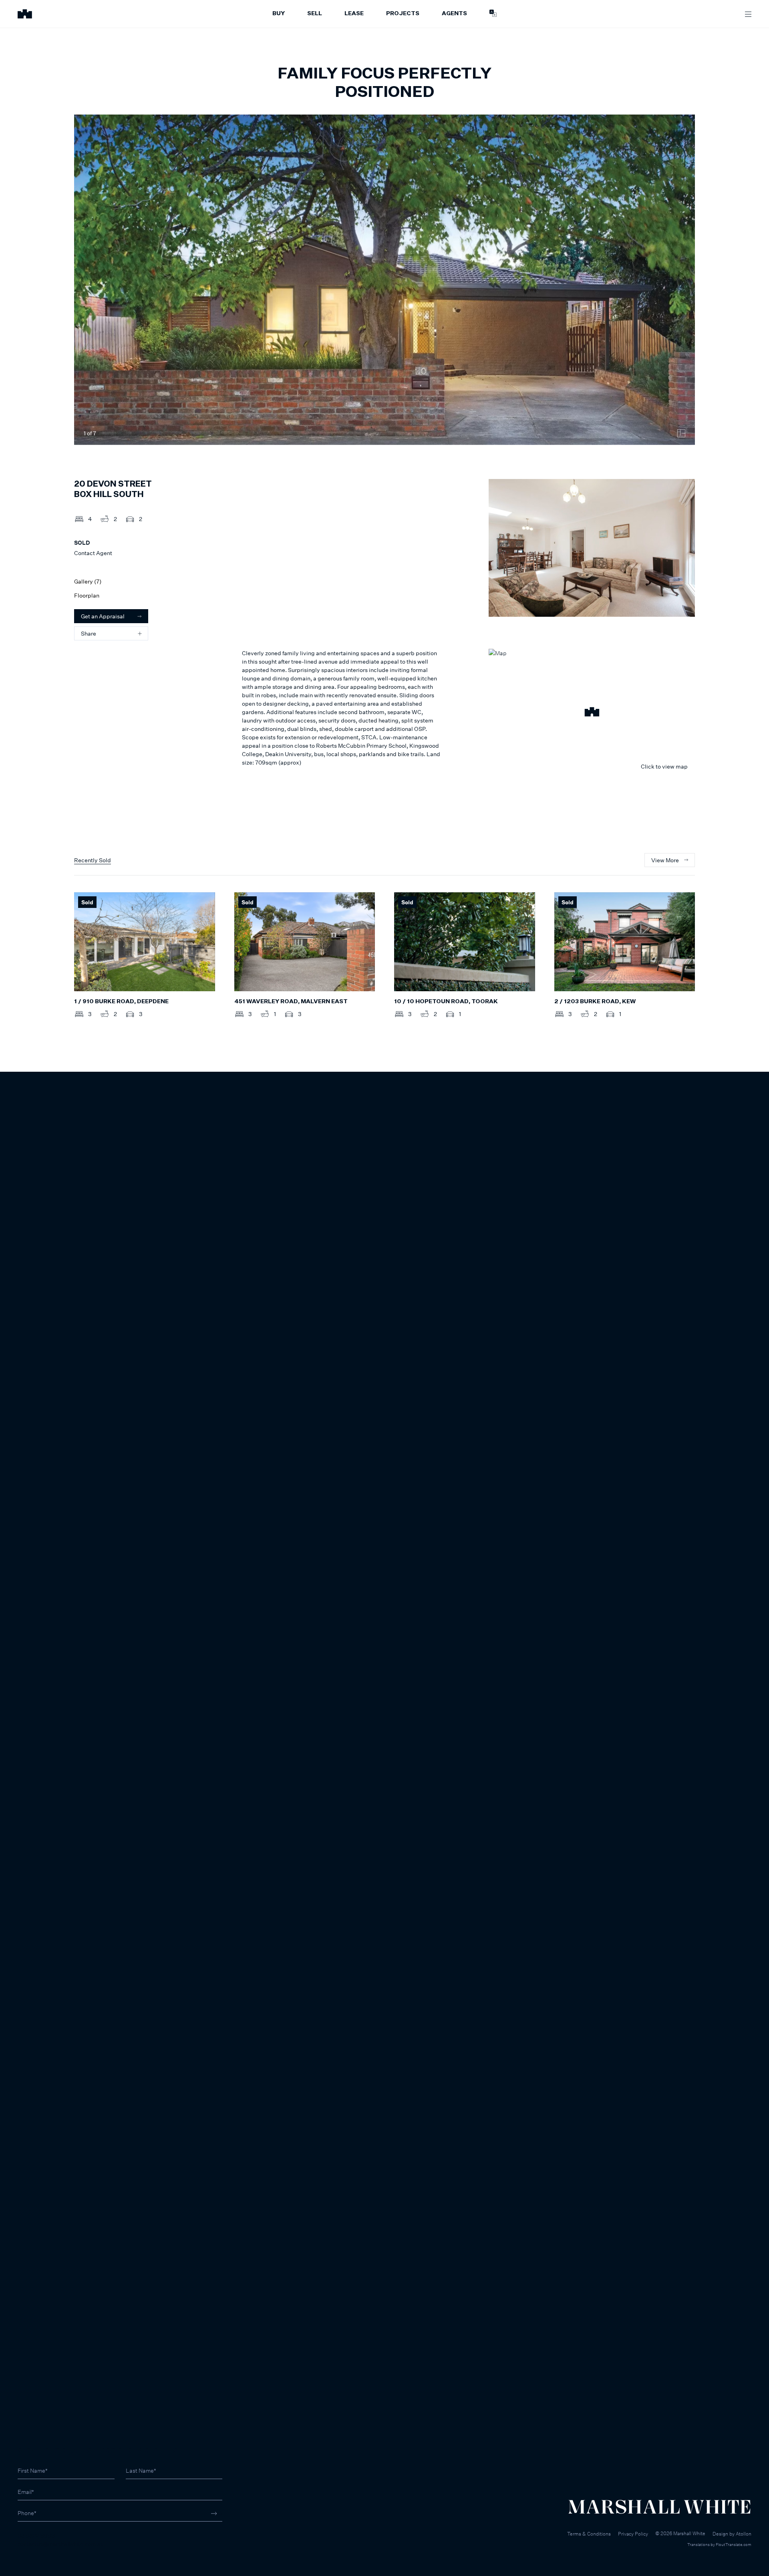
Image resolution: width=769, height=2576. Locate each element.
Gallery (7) (88, 581)
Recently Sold (93, 860)
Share (89, 633)
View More (665, 860)
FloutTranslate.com (734, 2544)
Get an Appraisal (103, 616)
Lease (354, 14)
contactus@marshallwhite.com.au (61, 2544)
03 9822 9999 (36, 2535)
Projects (403, 14)
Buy (279, 14)
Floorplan (87, 595)
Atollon (744, 2534)
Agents (454, 14)
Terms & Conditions (589, 2534)
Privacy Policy (633, 2534)
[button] (592, 713)
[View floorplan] (681, 433)
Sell (315, 14)
